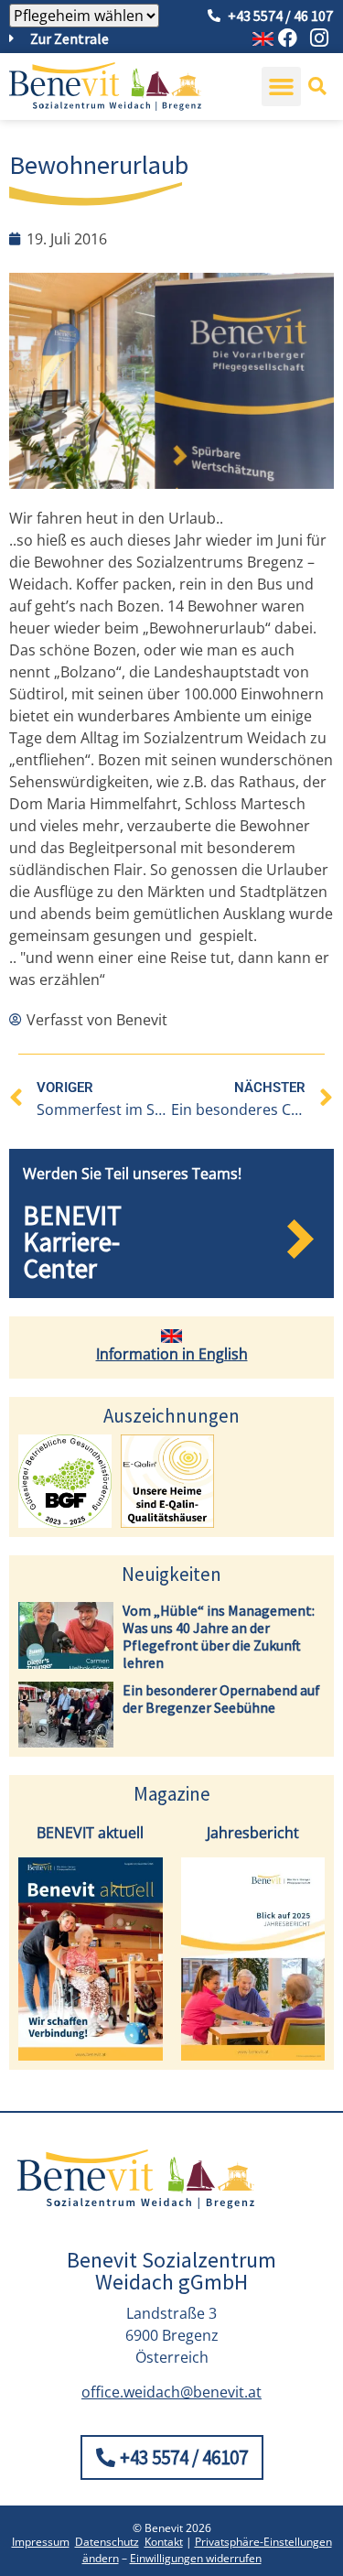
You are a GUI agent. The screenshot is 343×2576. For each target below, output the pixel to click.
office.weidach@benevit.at (171, 2392)
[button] (282, 87)
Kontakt (164, 2542)
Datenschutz (107, 2542)
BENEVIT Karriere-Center (72, 1242)
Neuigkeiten (171, 1574)
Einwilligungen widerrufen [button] (196, 2558)
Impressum (41, 2542)
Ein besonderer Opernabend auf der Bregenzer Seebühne (221, 1699)
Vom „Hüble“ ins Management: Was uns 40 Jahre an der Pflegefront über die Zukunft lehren (219, 1637)
